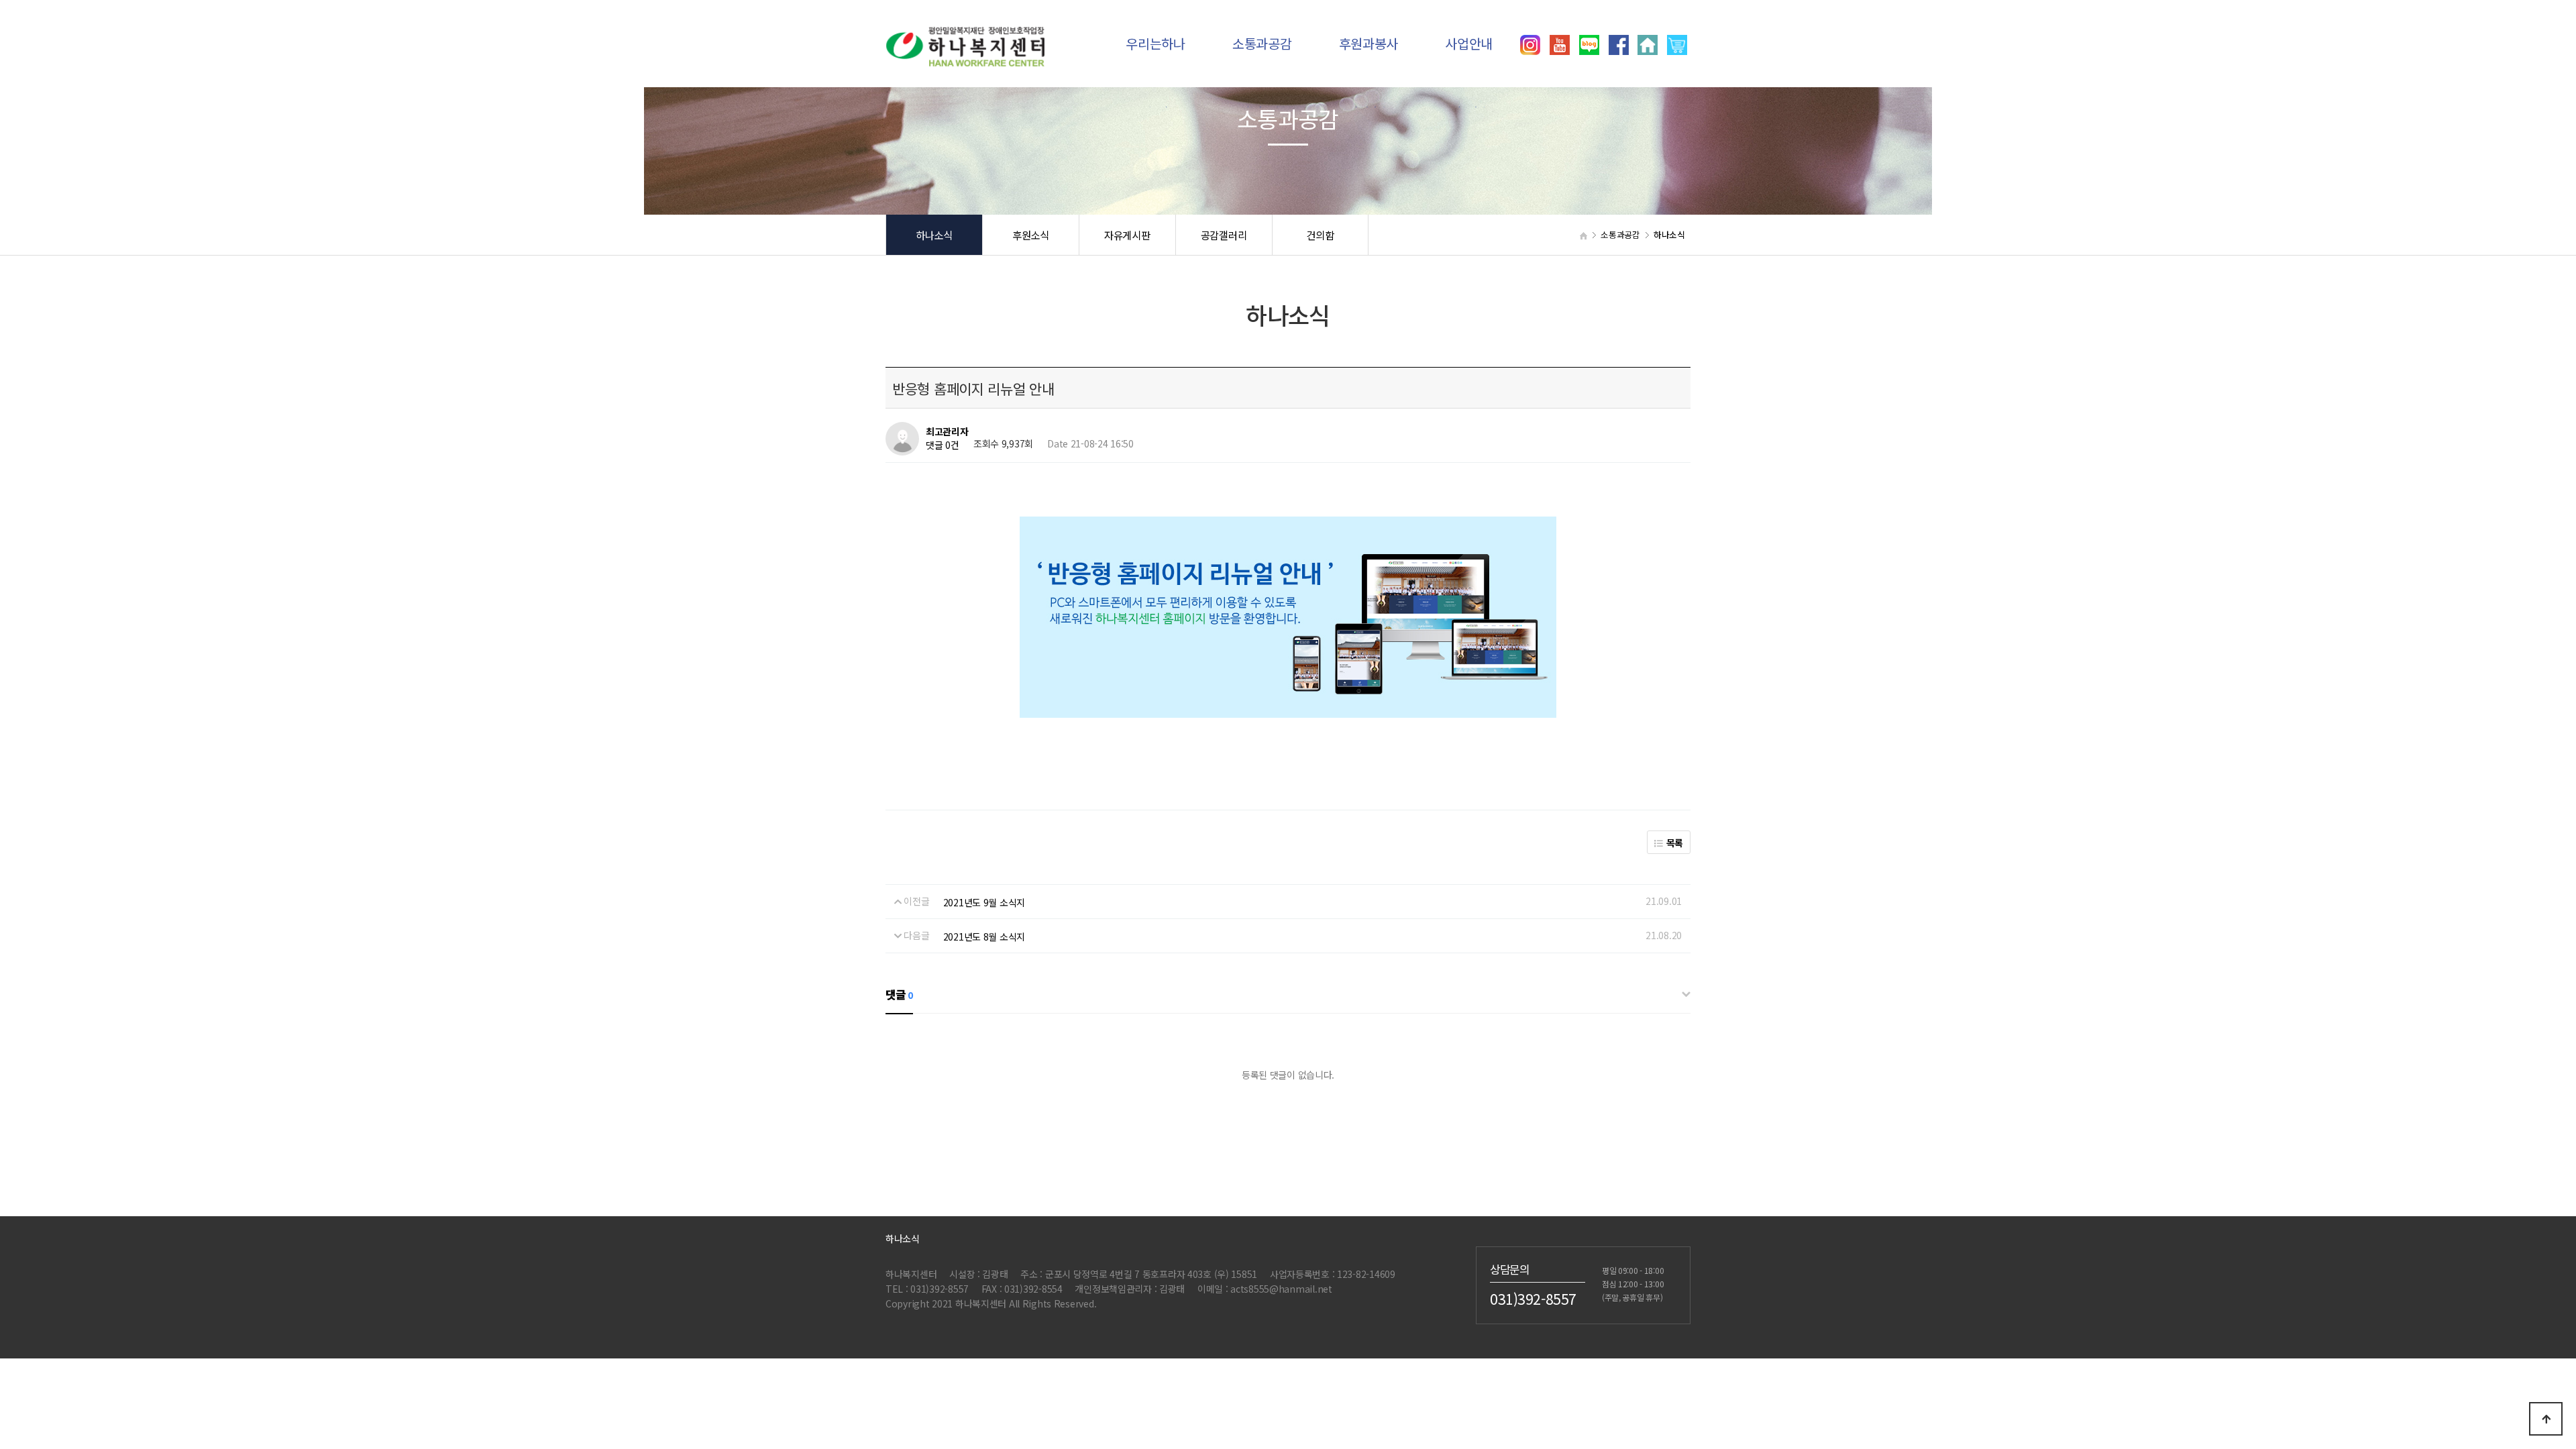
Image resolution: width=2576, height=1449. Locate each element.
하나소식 (934, 235)
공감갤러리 (1224, 235)
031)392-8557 (1533, 1298)
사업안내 (1469, 43)
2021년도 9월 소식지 (984, 902)
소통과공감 (1262, 43)
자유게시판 (1127, 235)
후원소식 (1031, 235)
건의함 (1320, 235)
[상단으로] (2546, 1419)
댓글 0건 (943, 445)
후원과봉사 (1369, 43)
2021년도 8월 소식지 (984, 936)
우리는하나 (1156, 43)
